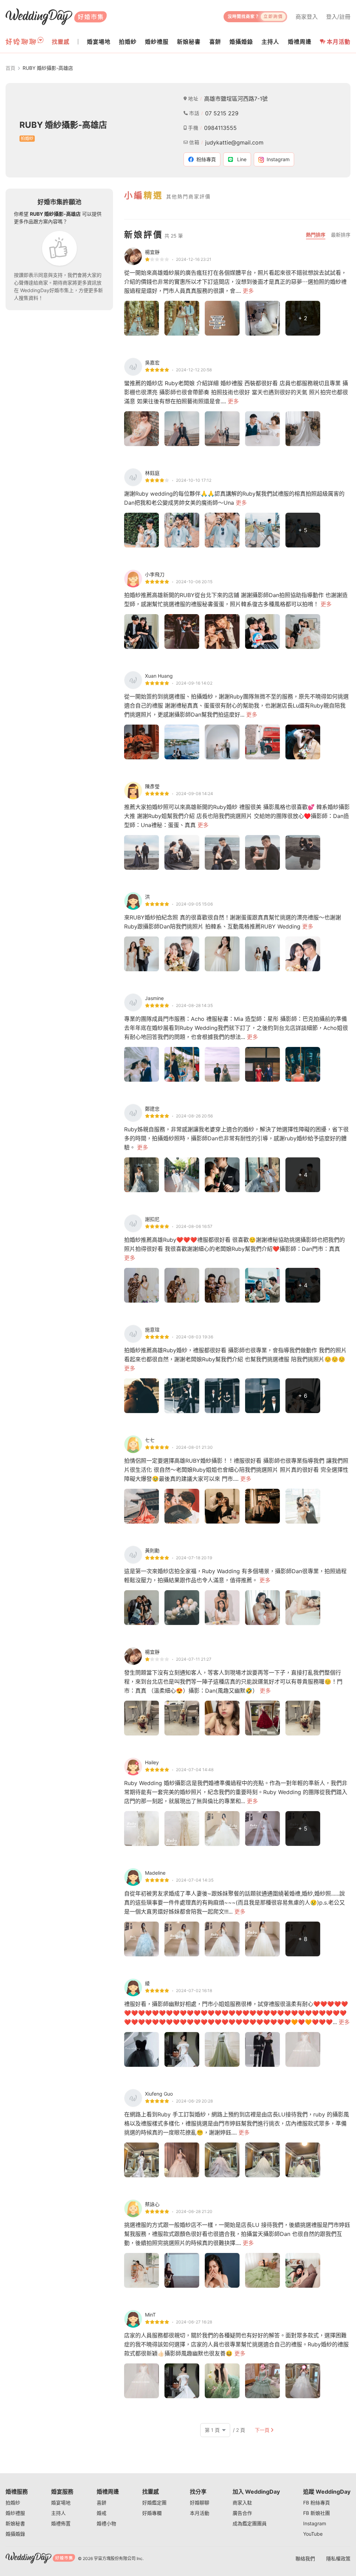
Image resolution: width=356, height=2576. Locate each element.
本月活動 (339, 42)
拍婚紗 (13, 2503)
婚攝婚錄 (15, 2534)
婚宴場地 (61, 2503)
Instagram (315, 2523)
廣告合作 (242, 2513)
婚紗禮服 (15, 2513)
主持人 (58, 2513)
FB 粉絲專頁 (317, 2503)
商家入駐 (242, 2503)
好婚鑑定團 (154, 2503)
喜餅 (102, 2503)
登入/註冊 (338, 17)
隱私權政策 (338, 2558)
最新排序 (341, 235)
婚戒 (102, 2513)
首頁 (10, 68)
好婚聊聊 (200, 2503)
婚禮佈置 (61, 2523)
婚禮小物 (106, 2523)
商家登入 (307, 17)
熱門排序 (316, 235)
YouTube (313, 2534)
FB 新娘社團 (317, 2513)
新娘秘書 (15, 2523)
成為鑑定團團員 (250, 2523)
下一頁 (262, 2430)
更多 (248, 291)
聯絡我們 (305, 2558)
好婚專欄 (152, 2513)
